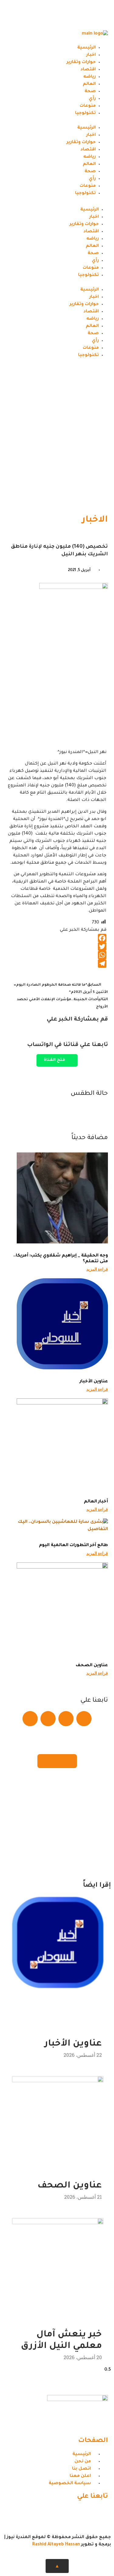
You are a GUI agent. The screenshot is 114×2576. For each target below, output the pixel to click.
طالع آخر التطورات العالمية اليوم (73, 1545)
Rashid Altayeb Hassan (56, 2545)
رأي (92, 99)
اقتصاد (88, 70)
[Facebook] (100, 14)
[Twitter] (84, 14)
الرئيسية (86, 48)
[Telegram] (51, 14)
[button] (57, 121)
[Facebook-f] (100, 2514)
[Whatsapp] (67, 14)
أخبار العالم (96, 1502)
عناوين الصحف (92, 1666)
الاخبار (95, 520)
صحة (90, 92)
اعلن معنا (57, 1761)
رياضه (90, 77)
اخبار (91, 55)
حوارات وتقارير (81, 62)
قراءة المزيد (97, 1269)
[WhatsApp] (57, 955)
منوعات (88, 106)
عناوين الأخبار (94, 1382)
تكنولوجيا (85, 113)
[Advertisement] (57, 446)
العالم (89, 84)
